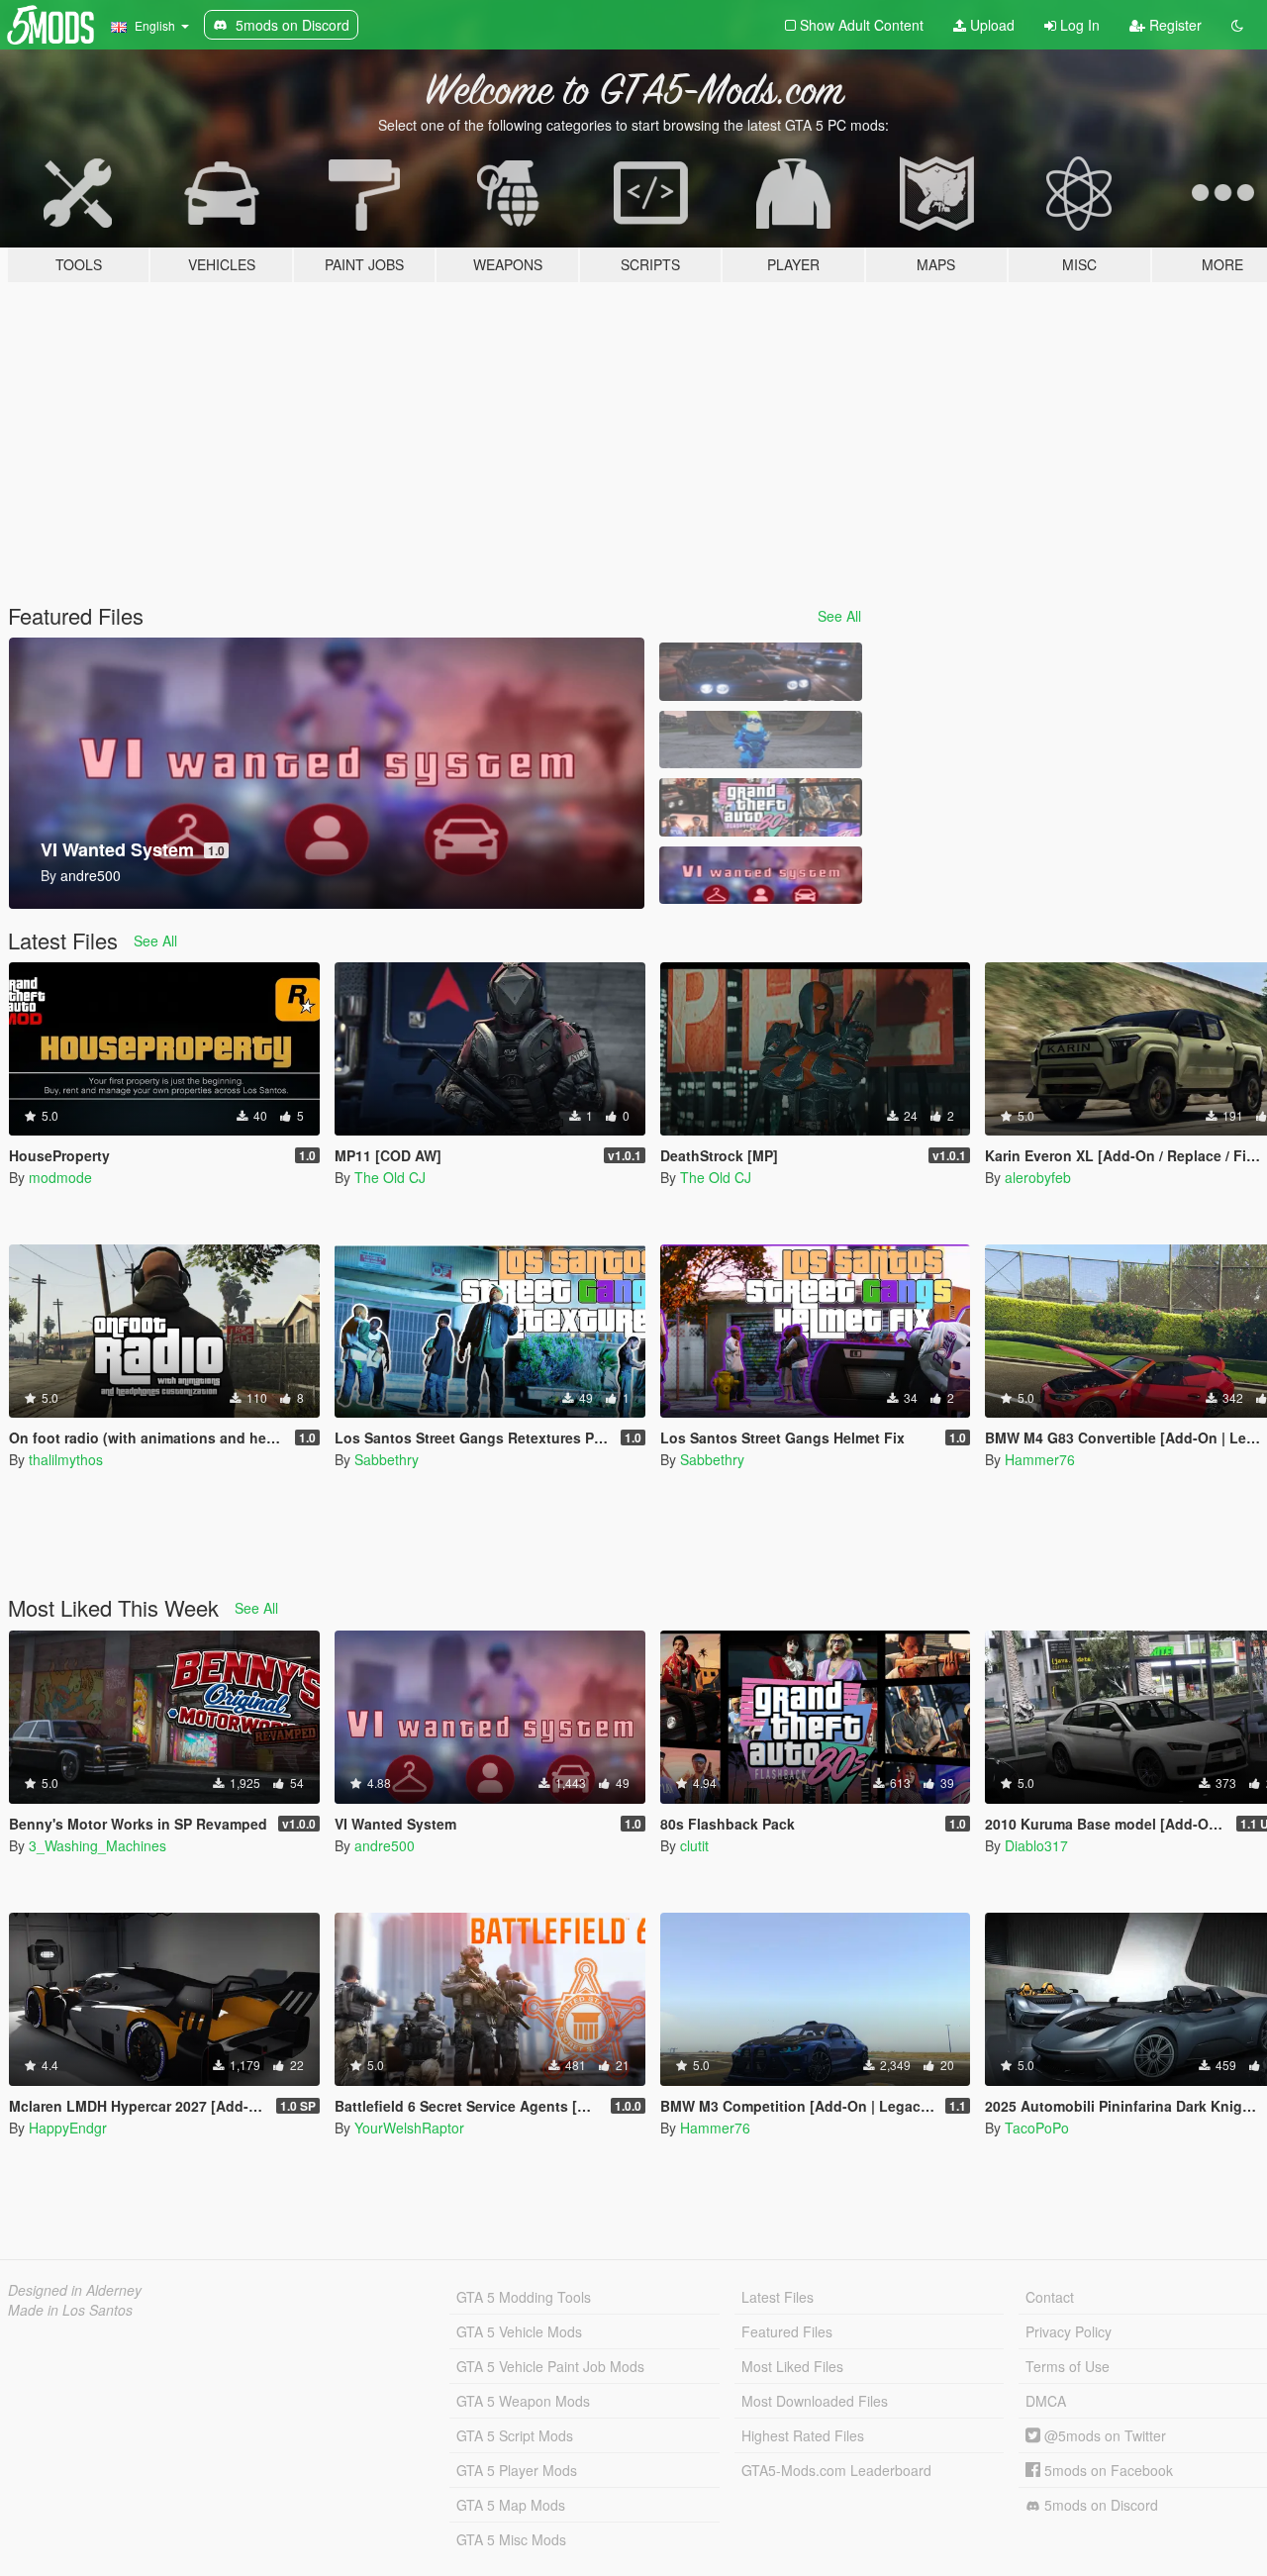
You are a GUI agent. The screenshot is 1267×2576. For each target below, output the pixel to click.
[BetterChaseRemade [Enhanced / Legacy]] (760, 672)
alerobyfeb (1038, 1177)
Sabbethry (387, 1459)
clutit (694, 1845)
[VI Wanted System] (760, 876)
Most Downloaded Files (815, 2401)
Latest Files (778, 2297)
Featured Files (787, 2331)
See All (839, 616)
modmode (60, 1177)
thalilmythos (66, 1459)
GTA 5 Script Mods (515, 2435)
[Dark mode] (1237, 25)
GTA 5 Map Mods (511, 2505)
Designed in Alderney (75, 2290)
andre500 (385, 1845)
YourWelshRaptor (409, 2128)
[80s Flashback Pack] (760, 807)
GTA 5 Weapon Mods (523, 2401)
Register (1173, 25)
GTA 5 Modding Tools (524, 2297)
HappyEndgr (68, 2128)
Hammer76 (1040, 1459)
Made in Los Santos (70, 2310)
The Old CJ (390, 1177)
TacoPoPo (1037, 2128)
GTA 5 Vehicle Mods (519, 2331)
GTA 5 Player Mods (517, 2470)
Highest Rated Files (803, 2435)
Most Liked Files (792, 2366)
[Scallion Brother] (760, 740)
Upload (990, 25)
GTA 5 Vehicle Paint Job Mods (550, 2366)
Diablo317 (1036, 1845)
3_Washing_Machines (97, 1845)
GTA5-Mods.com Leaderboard (836, 2470)
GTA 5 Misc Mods (511, 2539)
